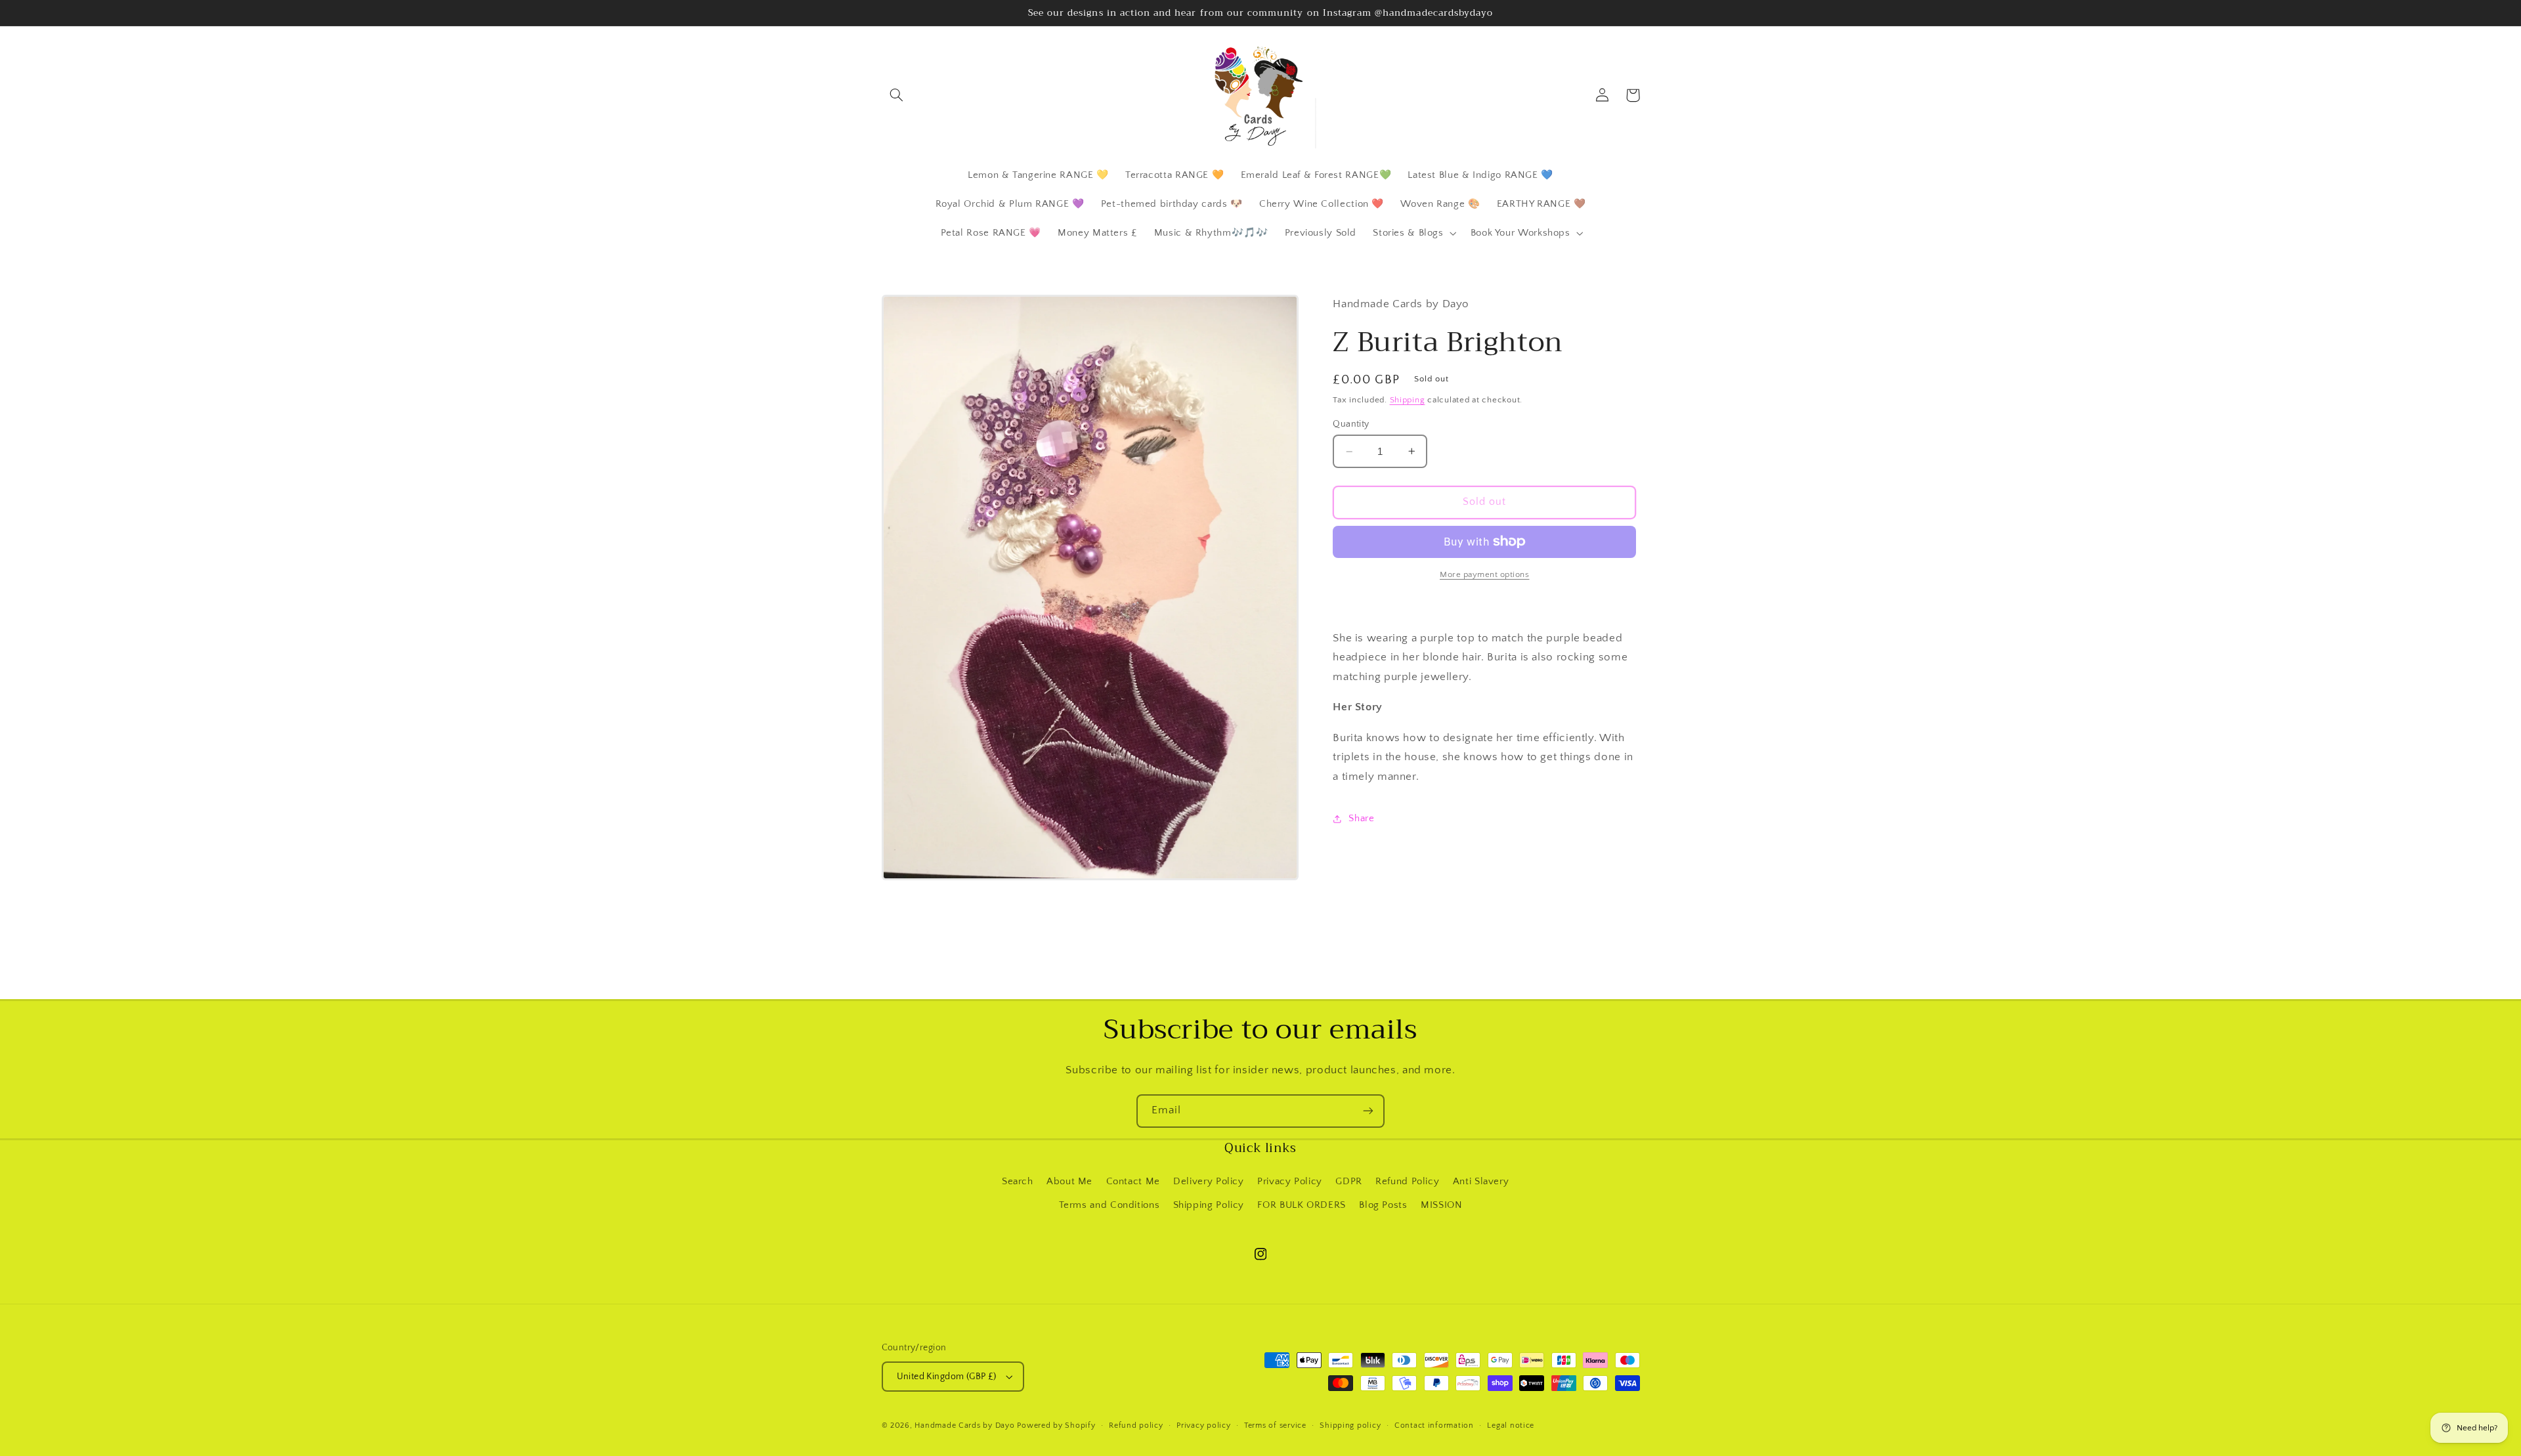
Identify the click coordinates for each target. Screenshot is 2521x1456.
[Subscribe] (1368, 1111)
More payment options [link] (1485, 574)
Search (1018, 1182)
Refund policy (1136, 1425)
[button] (897, 95)
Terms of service (1275, 1425)
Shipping (1408, 400)
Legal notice (1511, 1425)
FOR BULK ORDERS (1301, 1205)
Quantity (1351, 424)
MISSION (1441, 1205)
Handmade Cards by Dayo (964, 1425)
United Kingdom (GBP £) (947, 1377)
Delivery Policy (1208, 1182)
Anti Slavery (1481, 1182)
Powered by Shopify (1056, 1425)
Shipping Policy (1209, 1205)
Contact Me (1133, 1182)
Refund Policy (1407, 1182)
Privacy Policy (1290, 1182)
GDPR (1349, 1182)
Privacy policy (1203, 1425)
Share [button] (1361, 819)
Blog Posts (1383, 1205)
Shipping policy (1350, 1425)
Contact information (1434, 1425)
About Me (1069, 1182)
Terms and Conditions (1110, 1205)
